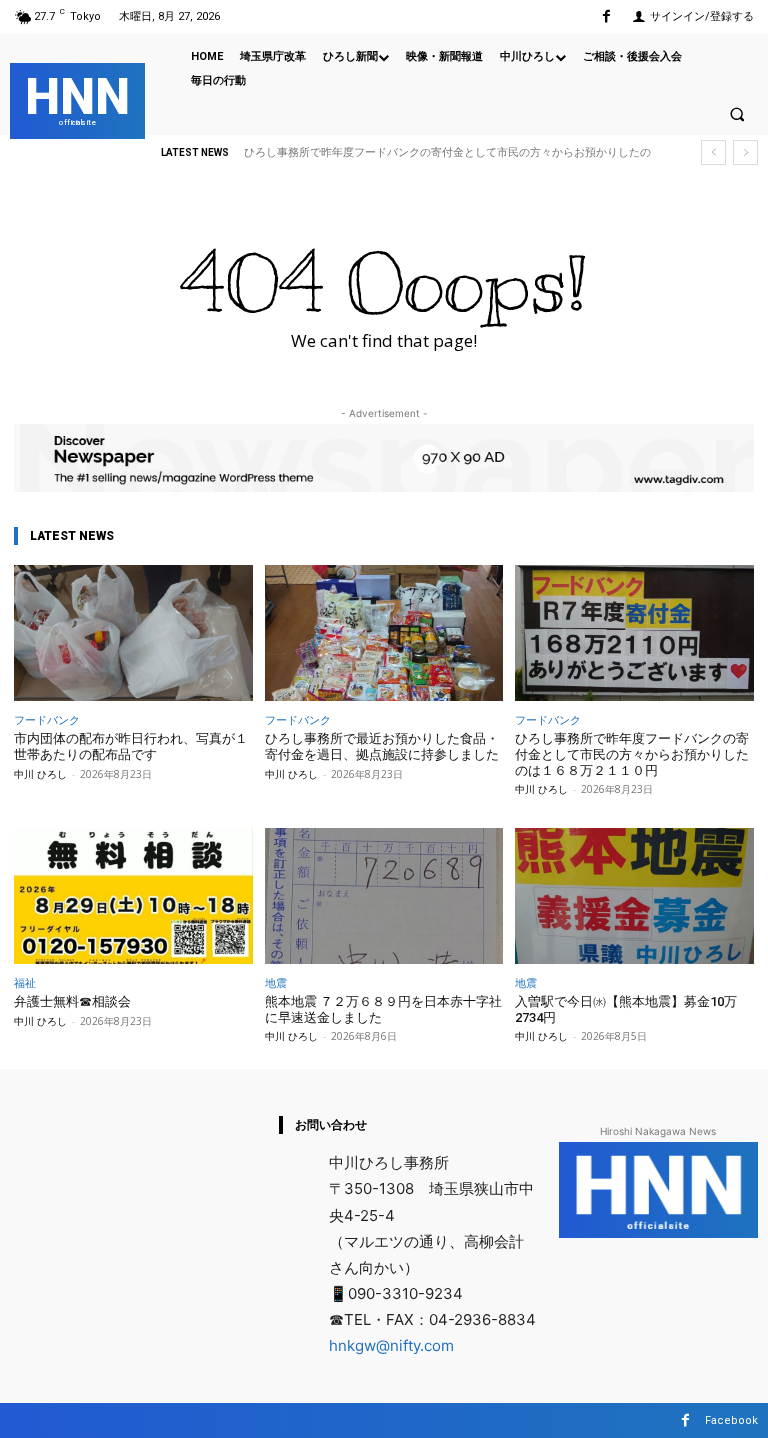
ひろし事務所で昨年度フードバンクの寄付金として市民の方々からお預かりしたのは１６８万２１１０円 (632, 754)
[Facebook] (606, 16)
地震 (276, 982)
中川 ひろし (40, 774)
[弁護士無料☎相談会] (133, 896)
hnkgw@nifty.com (391, 1345)
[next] (745, 152)
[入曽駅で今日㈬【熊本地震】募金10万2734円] (634, 896)
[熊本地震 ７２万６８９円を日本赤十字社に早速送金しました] (384, 896)
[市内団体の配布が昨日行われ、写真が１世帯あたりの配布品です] (133, 633)
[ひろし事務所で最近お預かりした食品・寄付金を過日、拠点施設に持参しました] (384, 633)
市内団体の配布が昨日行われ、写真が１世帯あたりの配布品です (131, 746)
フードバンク (47, 719)
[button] (737, 114)
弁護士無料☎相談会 (72, 1001)
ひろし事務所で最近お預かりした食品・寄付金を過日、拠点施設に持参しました (382, 746)
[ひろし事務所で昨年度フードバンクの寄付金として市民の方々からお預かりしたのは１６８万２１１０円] (634, 633)
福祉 (25, 982)
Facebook (731, 1420)
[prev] (713, 152)
